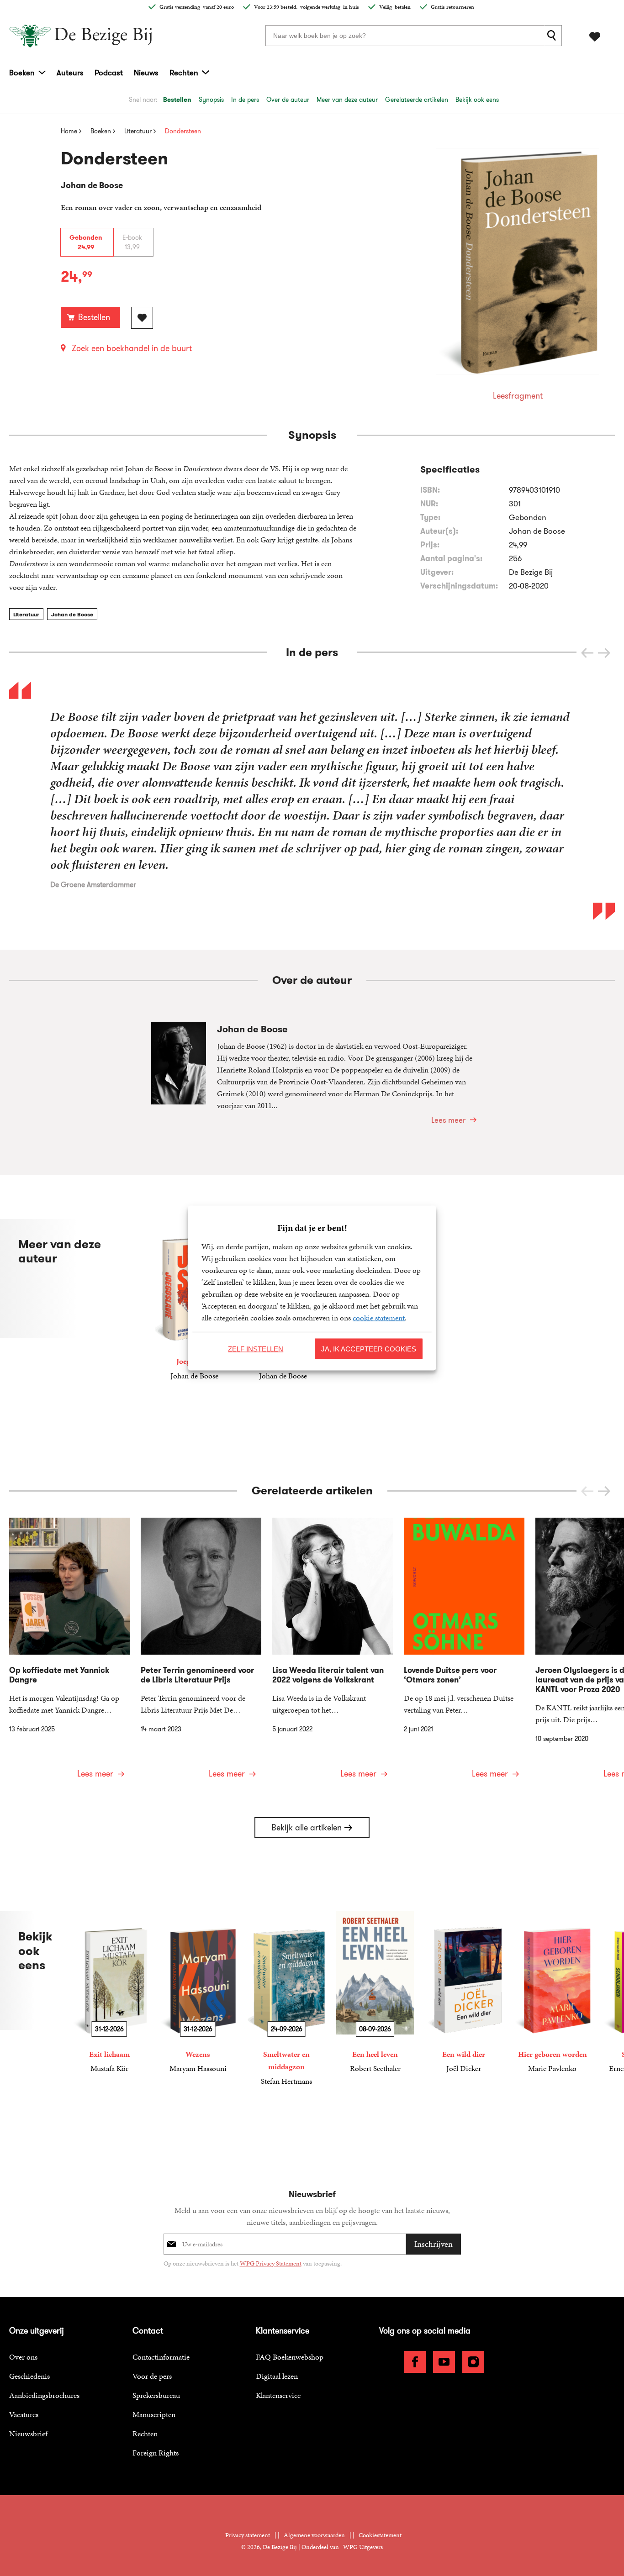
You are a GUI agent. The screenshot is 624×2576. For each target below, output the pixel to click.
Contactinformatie (161, 2357)
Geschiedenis (29, 2376)
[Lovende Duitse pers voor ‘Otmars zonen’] (464, 1654)
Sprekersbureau (156, 2395)
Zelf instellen (256, 1348)
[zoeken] (553, 36)
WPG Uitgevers (363, 2547)
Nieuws (146, 73)
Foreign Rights (156, 2453)
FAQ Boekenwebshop (290, 2357)
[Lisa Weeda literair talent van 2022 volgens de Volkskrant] (333, 1654)
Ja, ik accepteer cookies (369, 1348)
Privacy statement (248, 2535)
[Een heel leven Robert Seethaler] (375, 1993)
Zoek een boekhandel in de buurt (132, 348)
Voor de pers (152, 2376)
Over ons (23, 2357)
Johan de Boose (72, 614)
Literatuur (26, 614)
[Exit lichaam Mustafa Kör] (109, 1993)
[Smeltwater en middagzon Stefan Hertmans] (286, 1999)
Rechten (184, 73)
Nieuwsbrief (28, 2434)
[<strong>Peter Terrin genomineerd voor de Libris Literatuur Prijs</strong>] (201, 1654)
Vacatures (24, 2414)
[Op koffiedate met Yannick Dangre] (69, 1654)
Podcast (109, 73)
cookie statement (379, 1318)
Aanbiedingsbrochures (44, 2395)
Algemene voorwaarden (314, 2535)
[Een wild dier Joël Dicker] (464, 1993)
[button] (604, 653)
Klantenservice (278, 2395)
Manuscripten (154, 2414)
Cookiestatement (380, 2535)
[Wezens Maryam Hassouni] (198, 1993)
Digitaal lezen (277, 2376)
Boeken (22, 73)
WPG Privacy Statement (271, 2263)
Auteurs (70, 73)
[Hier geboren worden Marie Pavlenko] (552, 1993)
